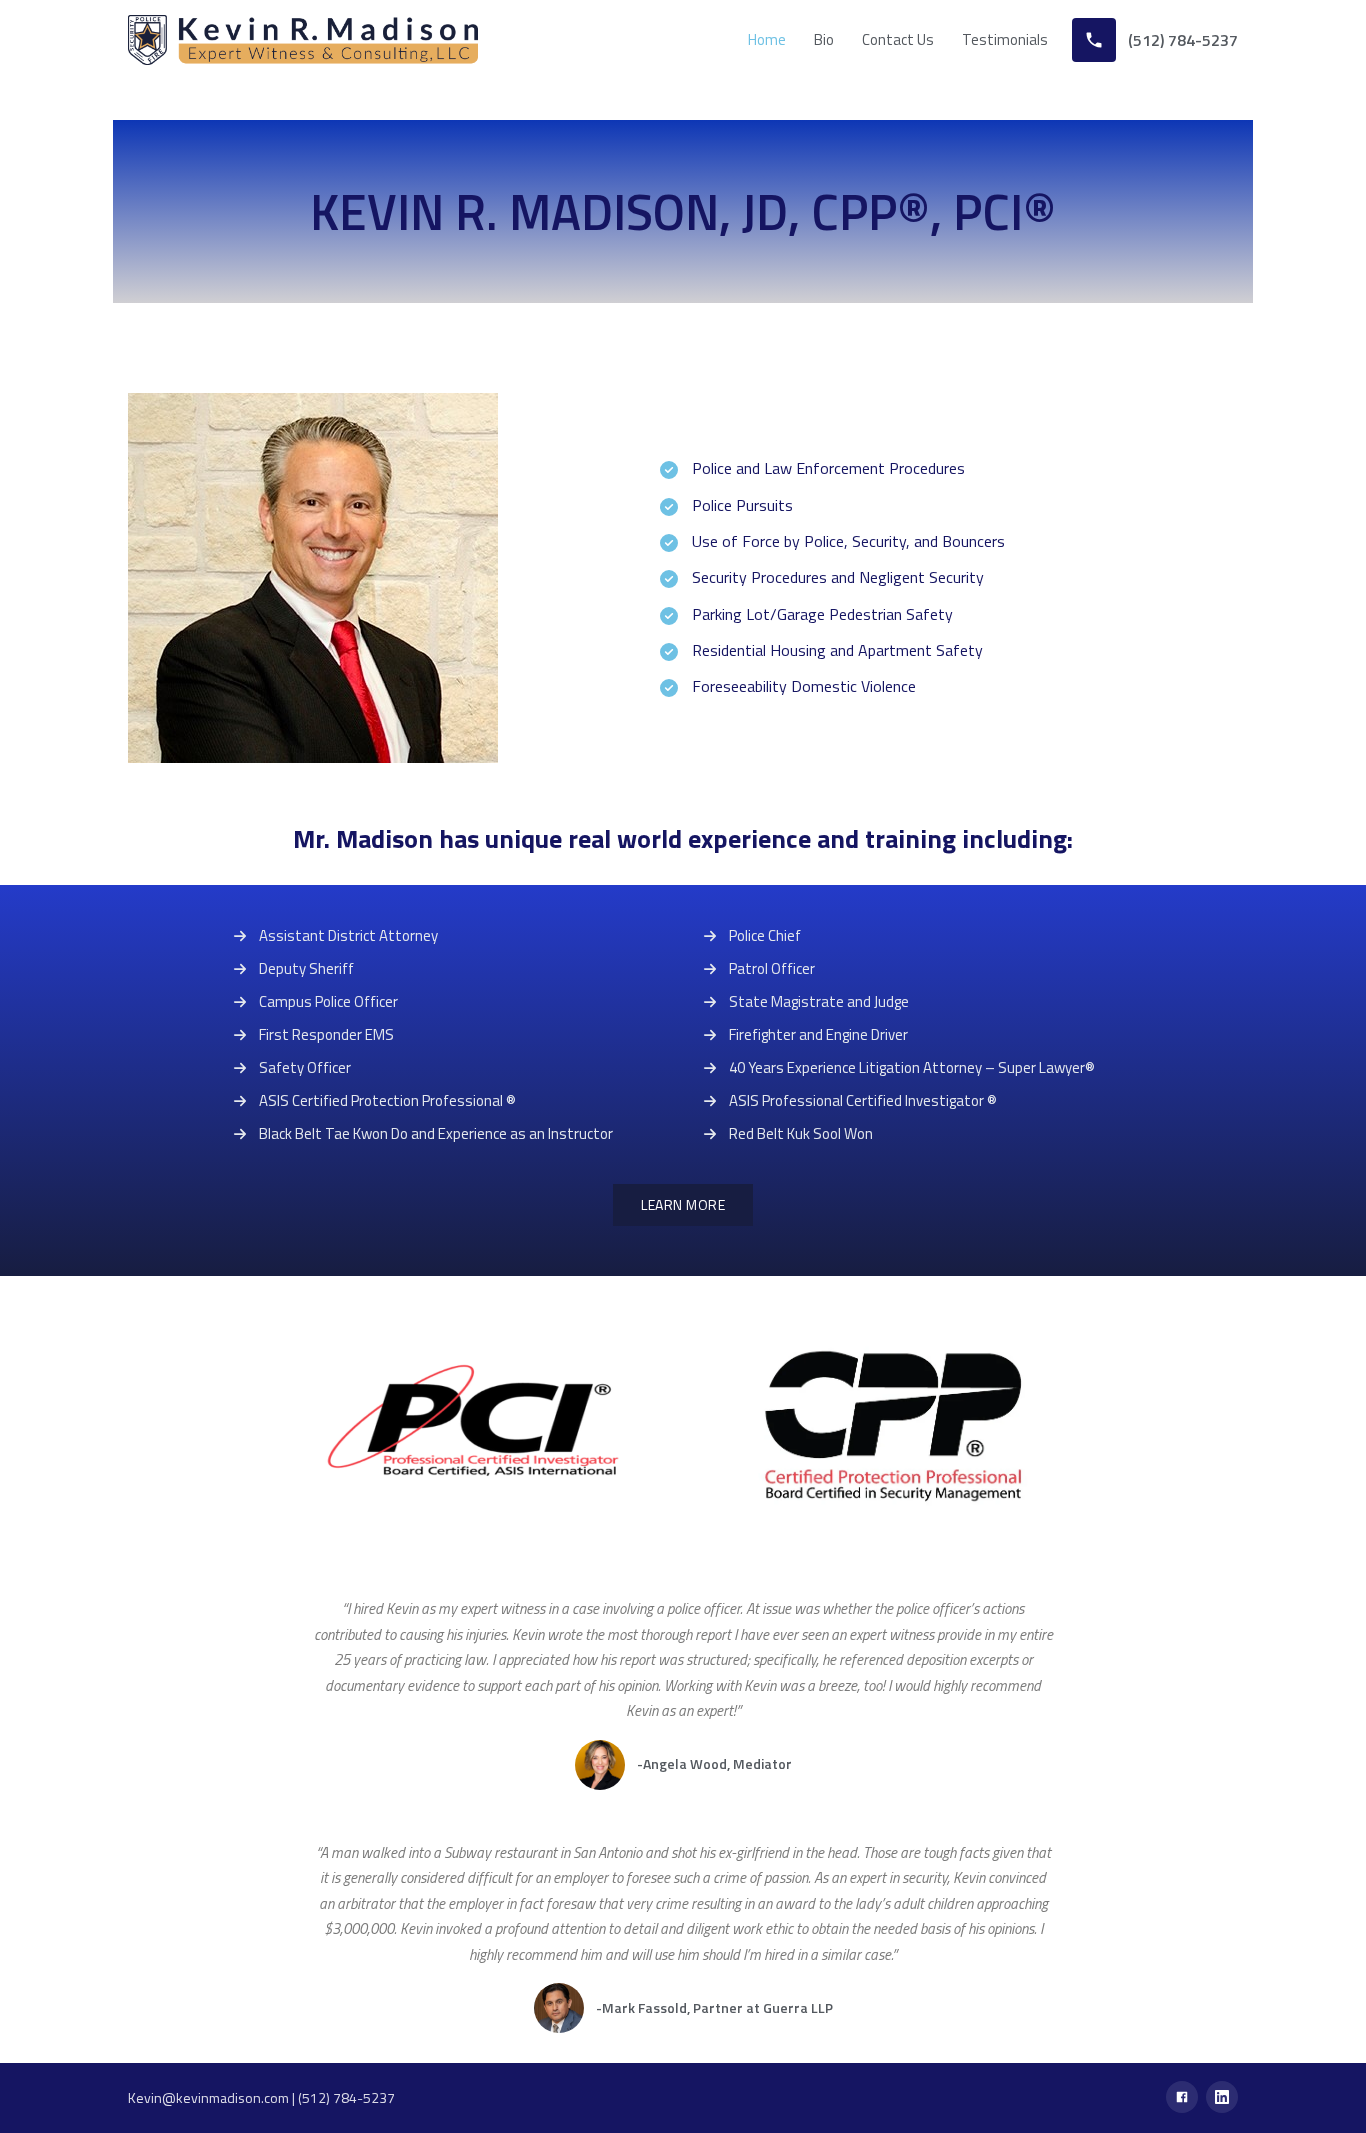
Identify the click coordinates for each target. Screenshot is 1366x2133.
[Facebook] (1182, 2097)
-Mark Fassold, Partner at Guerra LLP (714, 2007)
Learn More (683, 1204)
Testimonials (1005, 39)
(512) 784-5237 (346, 2097)
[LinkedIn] (1222, 2097)
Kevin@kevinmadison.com (208, 2097)
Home (767, 39)
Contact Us (898, 39)
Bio (824, 39)
